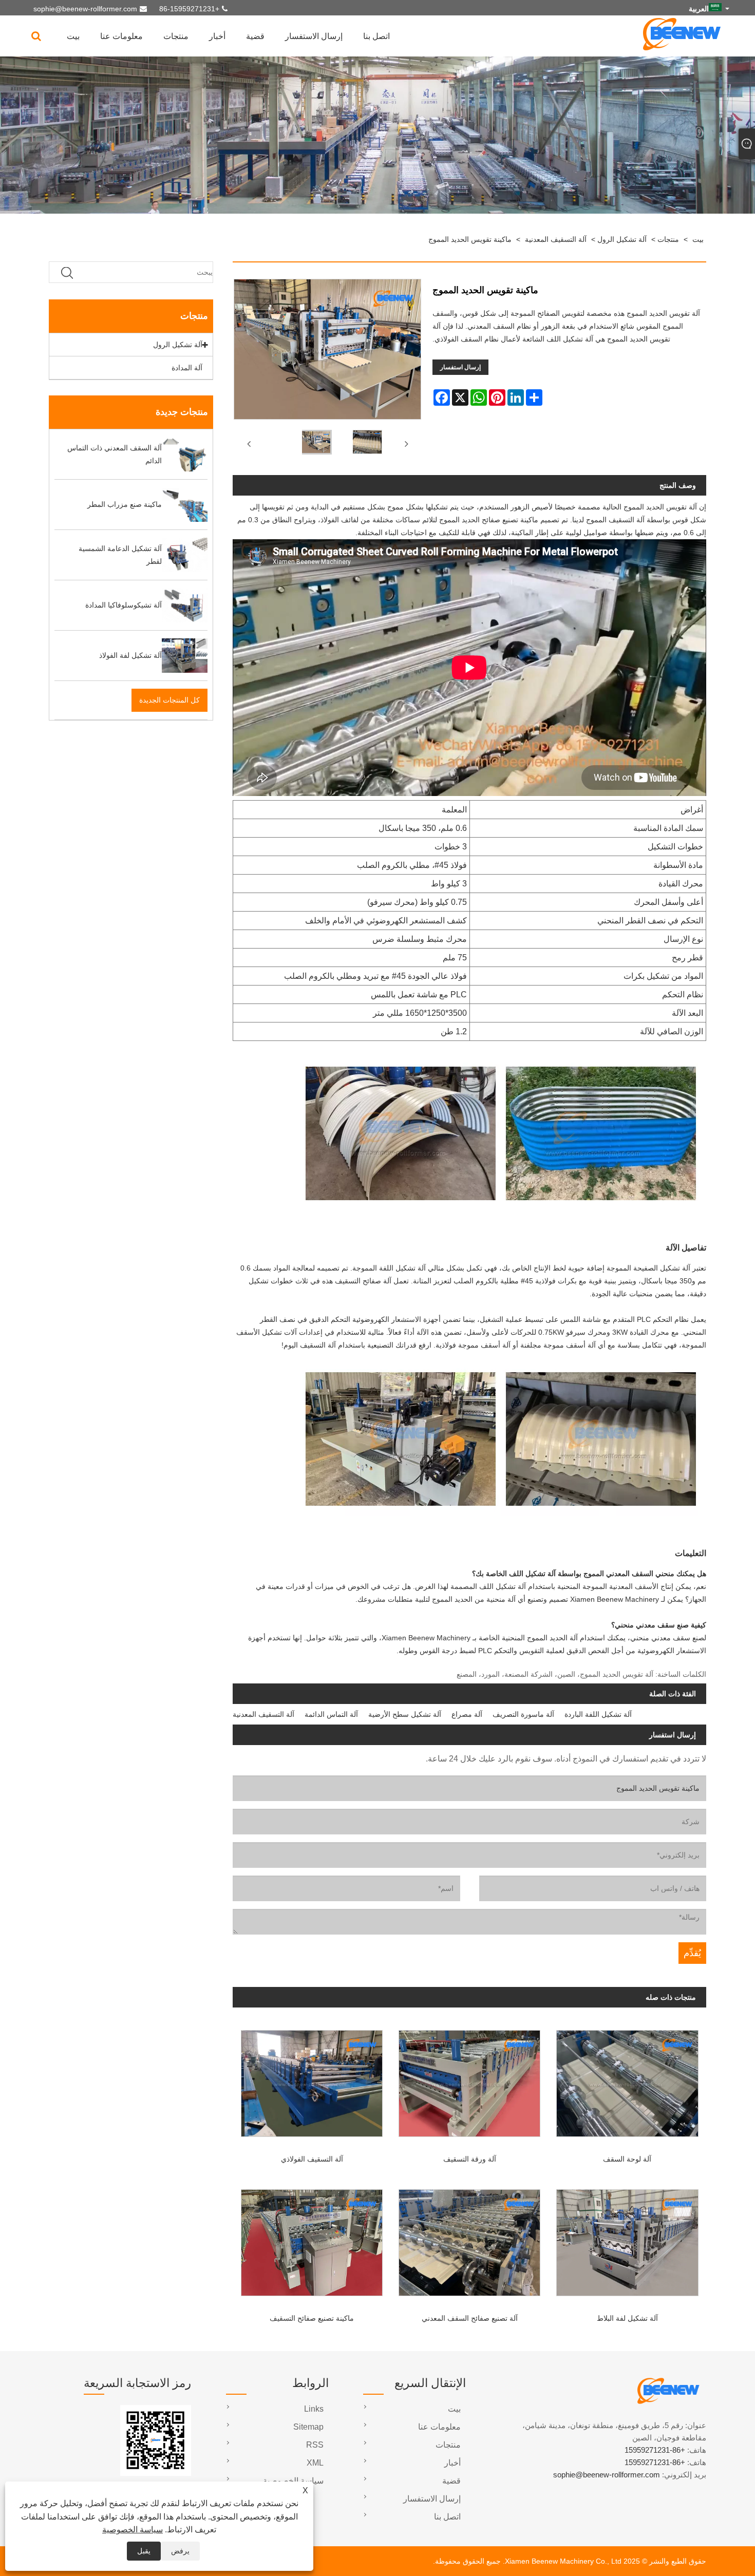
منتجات (176, 36)
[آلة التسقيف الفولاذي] (312, 2080)
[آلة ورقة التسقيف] (470, 2080)
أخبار (217, 36)
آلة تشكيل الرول (622, 239)
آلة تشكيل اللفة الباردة (598, 1714)
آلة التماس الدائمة (331, 1714)
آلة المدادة (187, 368)
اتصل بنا (376, 36)
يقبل (144, 2551)
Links (314, 2409)
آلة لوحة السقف (627, 2159)
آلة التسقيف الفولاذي (312, 2159)
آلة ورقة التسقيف (470, 2159)
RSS (315, 2445)
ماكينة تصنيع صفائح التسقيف (312, 2318)
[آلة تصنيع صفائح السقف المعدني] (470, 2239)
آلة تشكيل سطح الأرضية (405, 1714)
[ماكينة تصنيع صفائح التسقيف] (312, 2239)
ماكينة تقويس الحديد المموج (470, 239)
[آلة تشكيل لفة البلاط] (627, 2239)
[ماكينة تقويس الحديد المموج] (315, 444)
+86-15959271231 (189, 9)
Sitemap (308, 2427)
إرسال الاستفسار (314, 36)
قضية (255, 36)
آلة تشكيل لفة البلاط (627, 2318)
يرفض (180, 2551)
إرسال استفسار (460, 367)
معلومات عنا (121, 36)
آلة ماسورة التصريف (523, 1714)
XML (315, 2463)
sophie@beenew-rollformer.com (85, 9)
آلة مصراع (467, 1714)
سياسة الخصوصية (133, 2530)
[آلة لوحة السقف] (627, 2080)
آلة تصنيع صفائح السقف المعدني (470, 2318)
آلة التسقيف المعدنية (556, 239)
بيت (73, 36)
